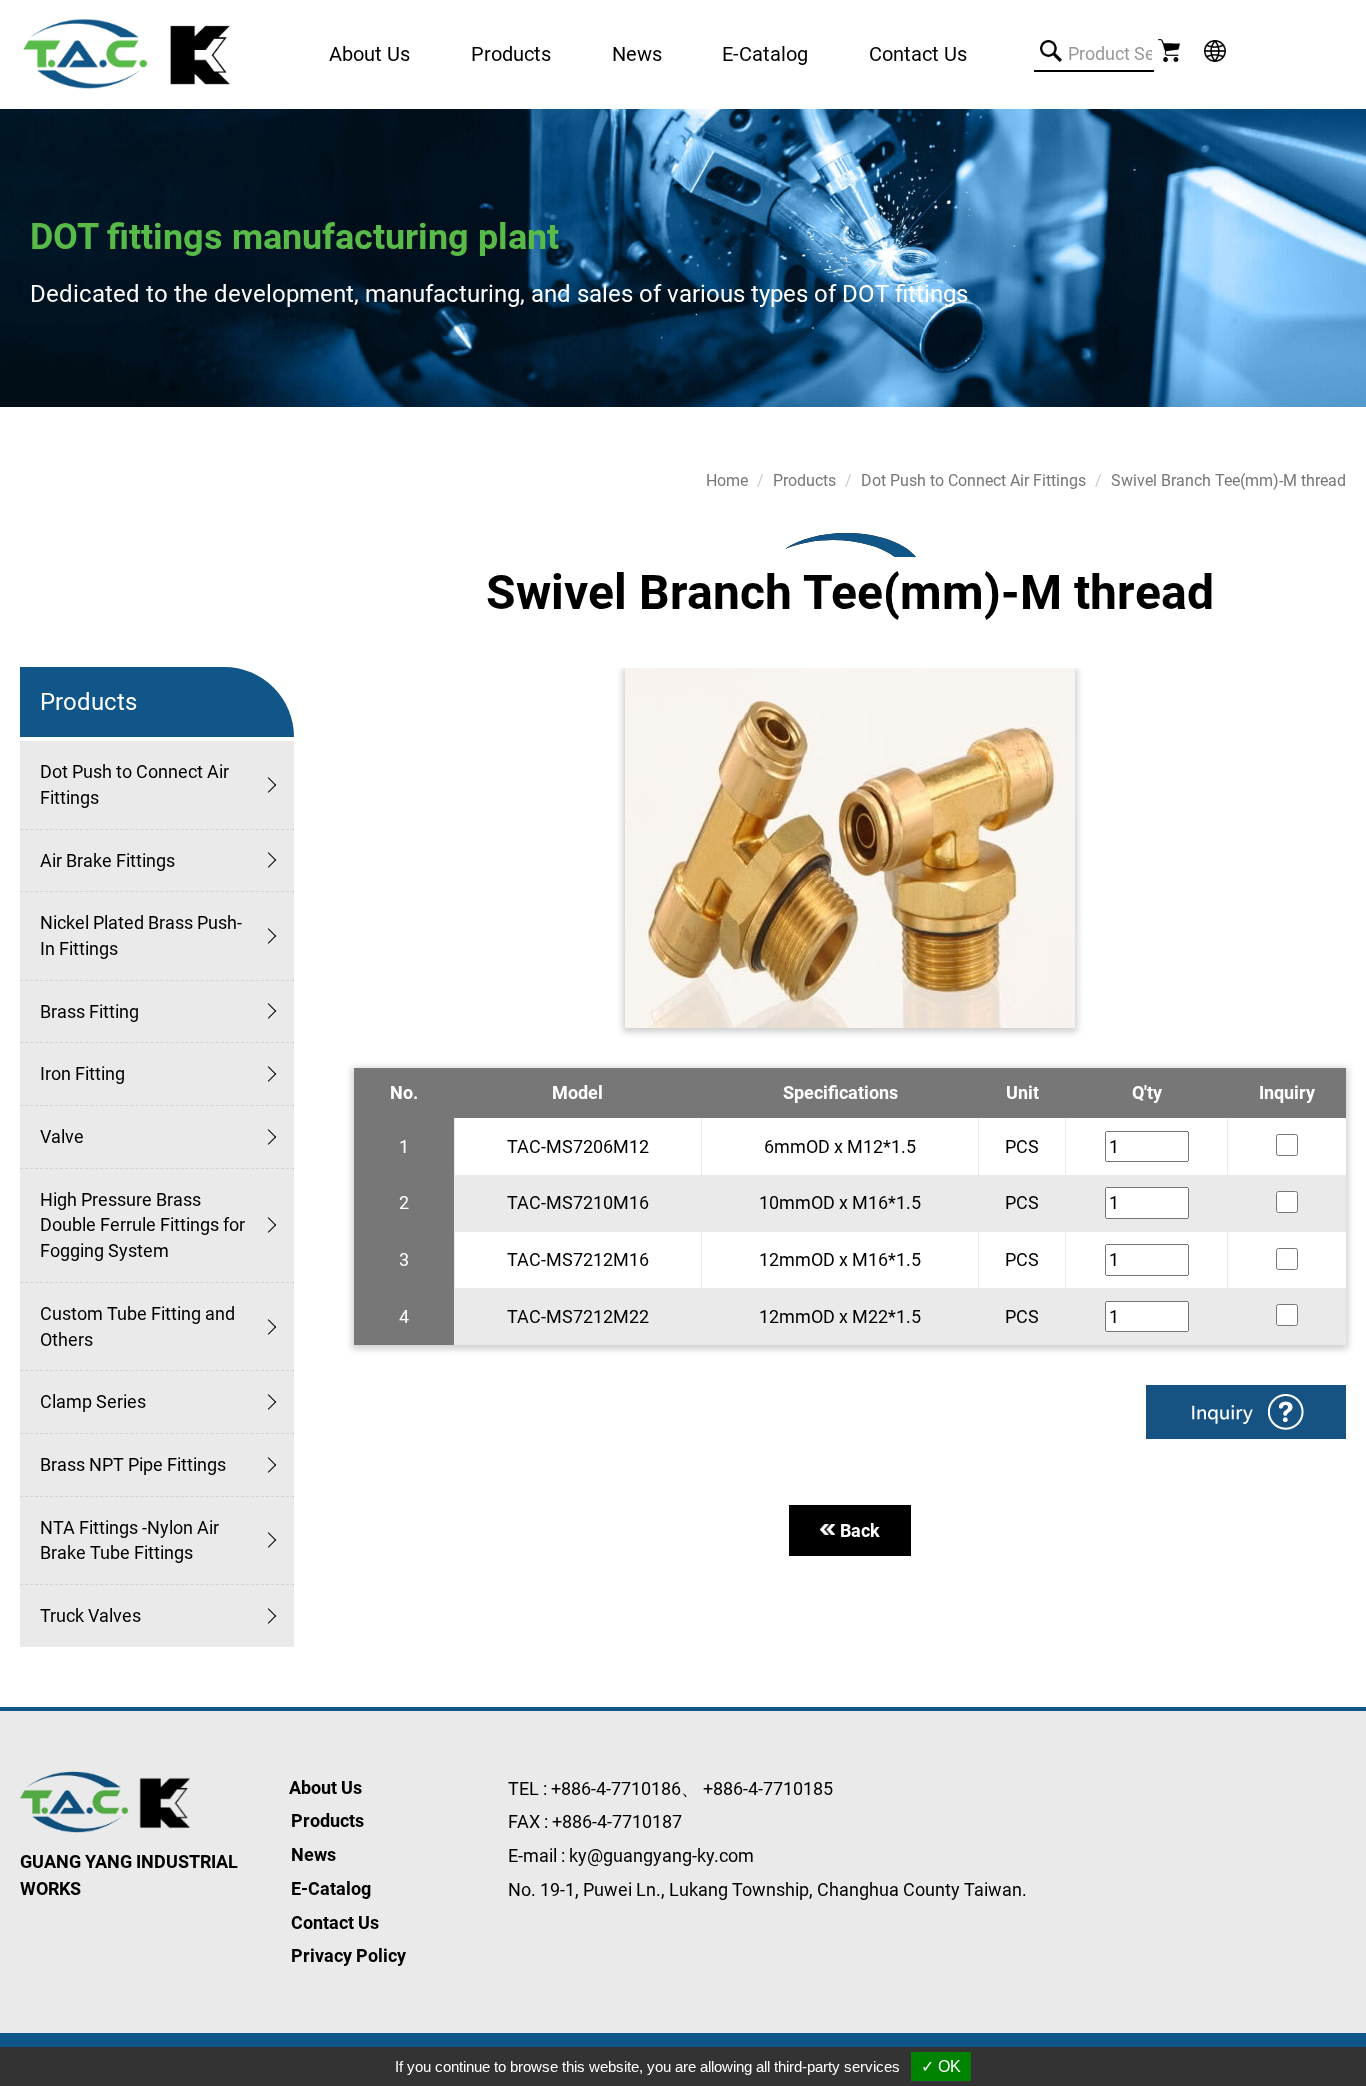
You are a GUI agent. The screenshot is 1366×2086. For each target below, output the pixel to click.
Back (860, 1530)
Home (727, 480)
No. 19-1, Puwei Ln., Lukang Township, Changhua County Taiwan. (767, 1889)
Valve (62, 1136)
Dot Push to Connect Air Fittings (134, 784)
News (637, 54)
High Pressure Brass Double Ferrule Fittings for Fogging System (142, 1225)
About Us (369, 54)
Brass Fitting (89, 1011)
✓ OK (941, 2066)
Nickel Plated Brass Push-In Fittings (141, 935)
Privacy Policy (348, 1955)
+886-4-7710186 (616, 1788)
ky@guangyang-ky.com (661, 1855)
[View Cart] (1171, 49)
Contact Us (918, 54)
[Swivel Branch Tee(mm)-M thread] (850, 848)
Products (804, 480)
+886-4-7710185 (768, 1788)
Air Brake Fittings (107, 860)
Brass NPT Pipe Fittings (133, 1464)
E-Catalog (765, 54)
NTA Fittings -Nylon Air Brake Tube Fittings (129, 1540)
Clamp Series (93, 1401)
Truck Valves (90, 1615)
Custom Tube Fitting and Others (137, 1326)
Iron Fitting (82, 1073)
